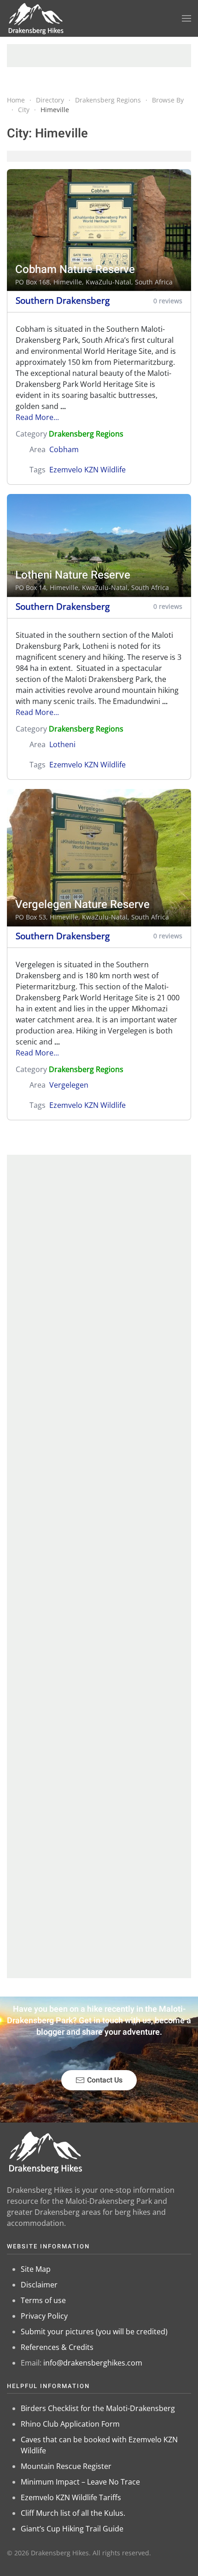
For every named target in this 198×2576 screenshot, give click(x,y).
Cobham (64, 449)
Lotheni (62, 744)
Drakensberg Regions (86, 434)
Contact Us (105, 2080)
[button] (186, 18)
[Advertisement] (99, 56)
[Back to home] (36, 18)
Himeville (68, 282)
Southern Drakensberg (63, 300)
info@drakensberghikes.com (93, 2363)
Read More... (37, 417)
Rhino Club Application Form (70, 2424)
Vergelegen (69, 1085)
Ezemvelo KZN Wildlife (87, 470)
